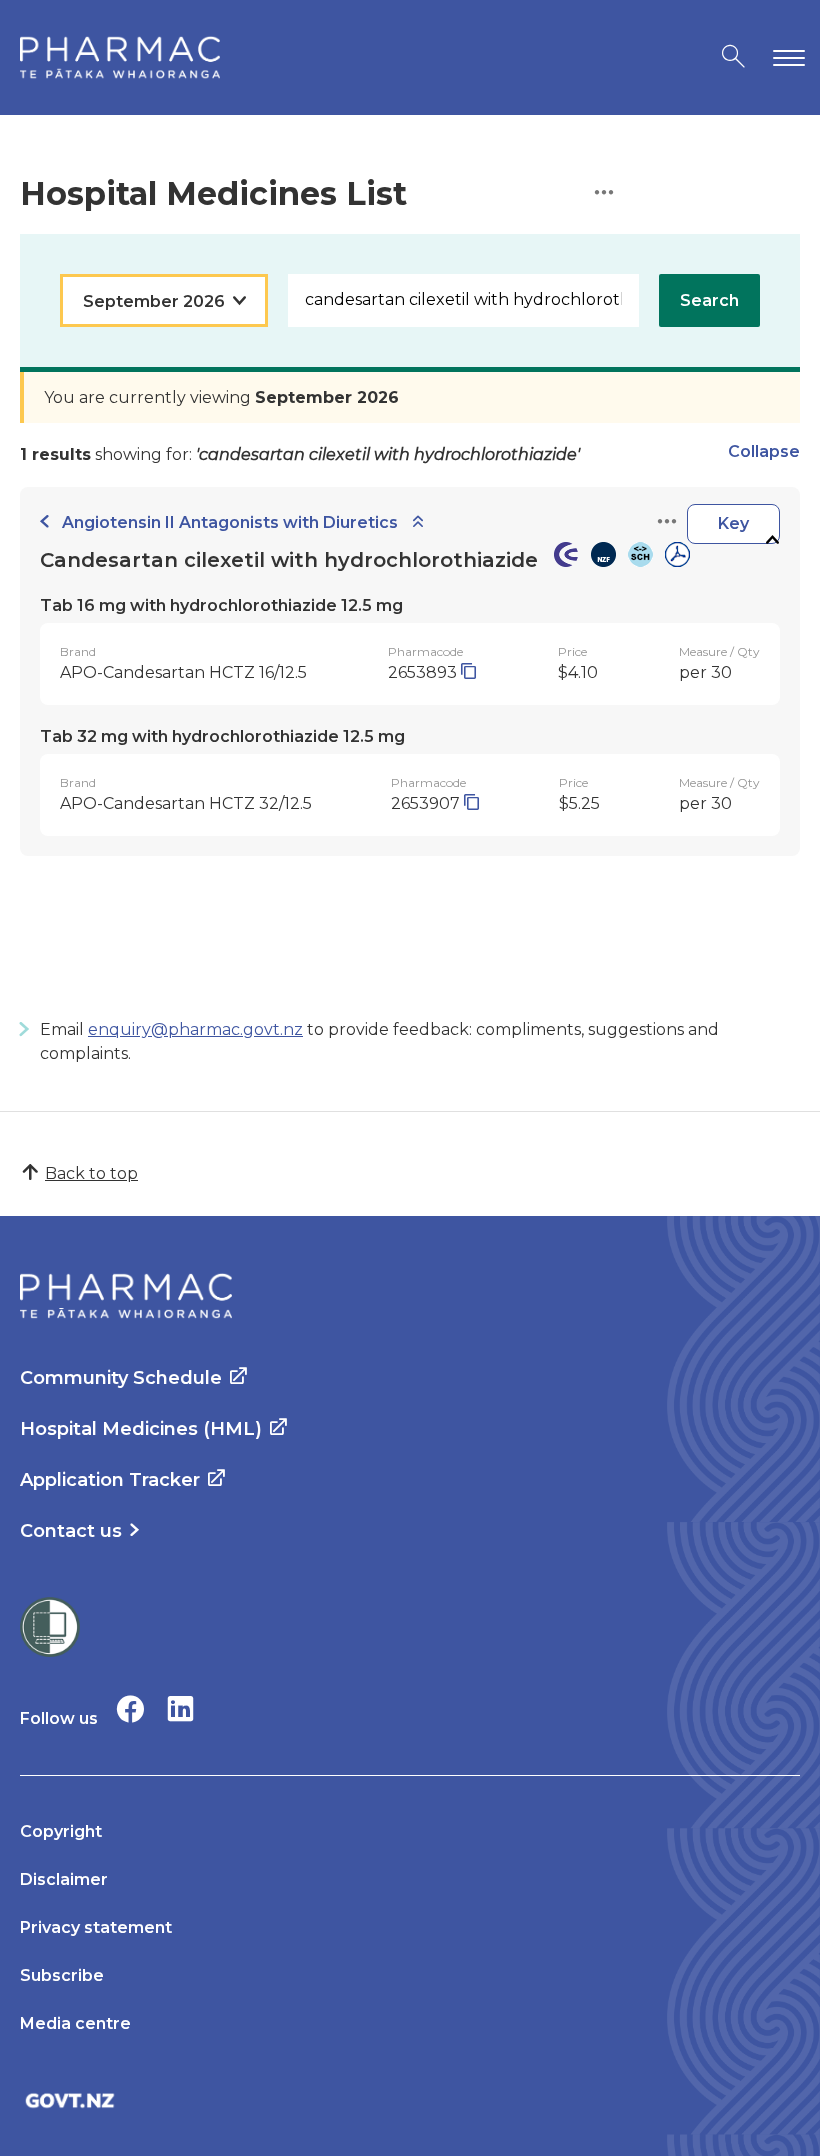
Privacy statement (96, 1927)
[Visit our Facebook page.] (130, 1708)
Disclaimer (64, 1879)
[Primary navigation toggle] (785, 57)
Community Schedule (121, 1378)
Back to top (91, 1173)
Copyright (61, 1831)
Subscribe (62, 1975)
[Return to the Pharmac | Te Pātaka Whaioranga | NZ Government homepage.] (120, 57)
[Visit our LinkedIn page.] (180, 1708)
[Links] (667, 522)
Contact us (71, 1531)
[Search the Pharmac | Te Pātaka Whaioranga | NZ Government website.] (733, 57)
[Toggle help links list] (604, 193)
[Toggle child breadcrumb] (418, 522)
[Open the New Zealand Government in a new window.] (410, 2100)
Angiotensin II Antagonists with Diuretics (230, 522)
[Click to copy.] (468, 672)
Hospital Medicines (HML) (141, 1429)
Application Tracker (110, 1480)
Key (733, 523)
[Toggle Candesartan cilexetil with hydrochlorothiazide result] (772, 540)
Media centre (75, 2023)
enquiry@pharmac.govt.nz (195, 1029)
